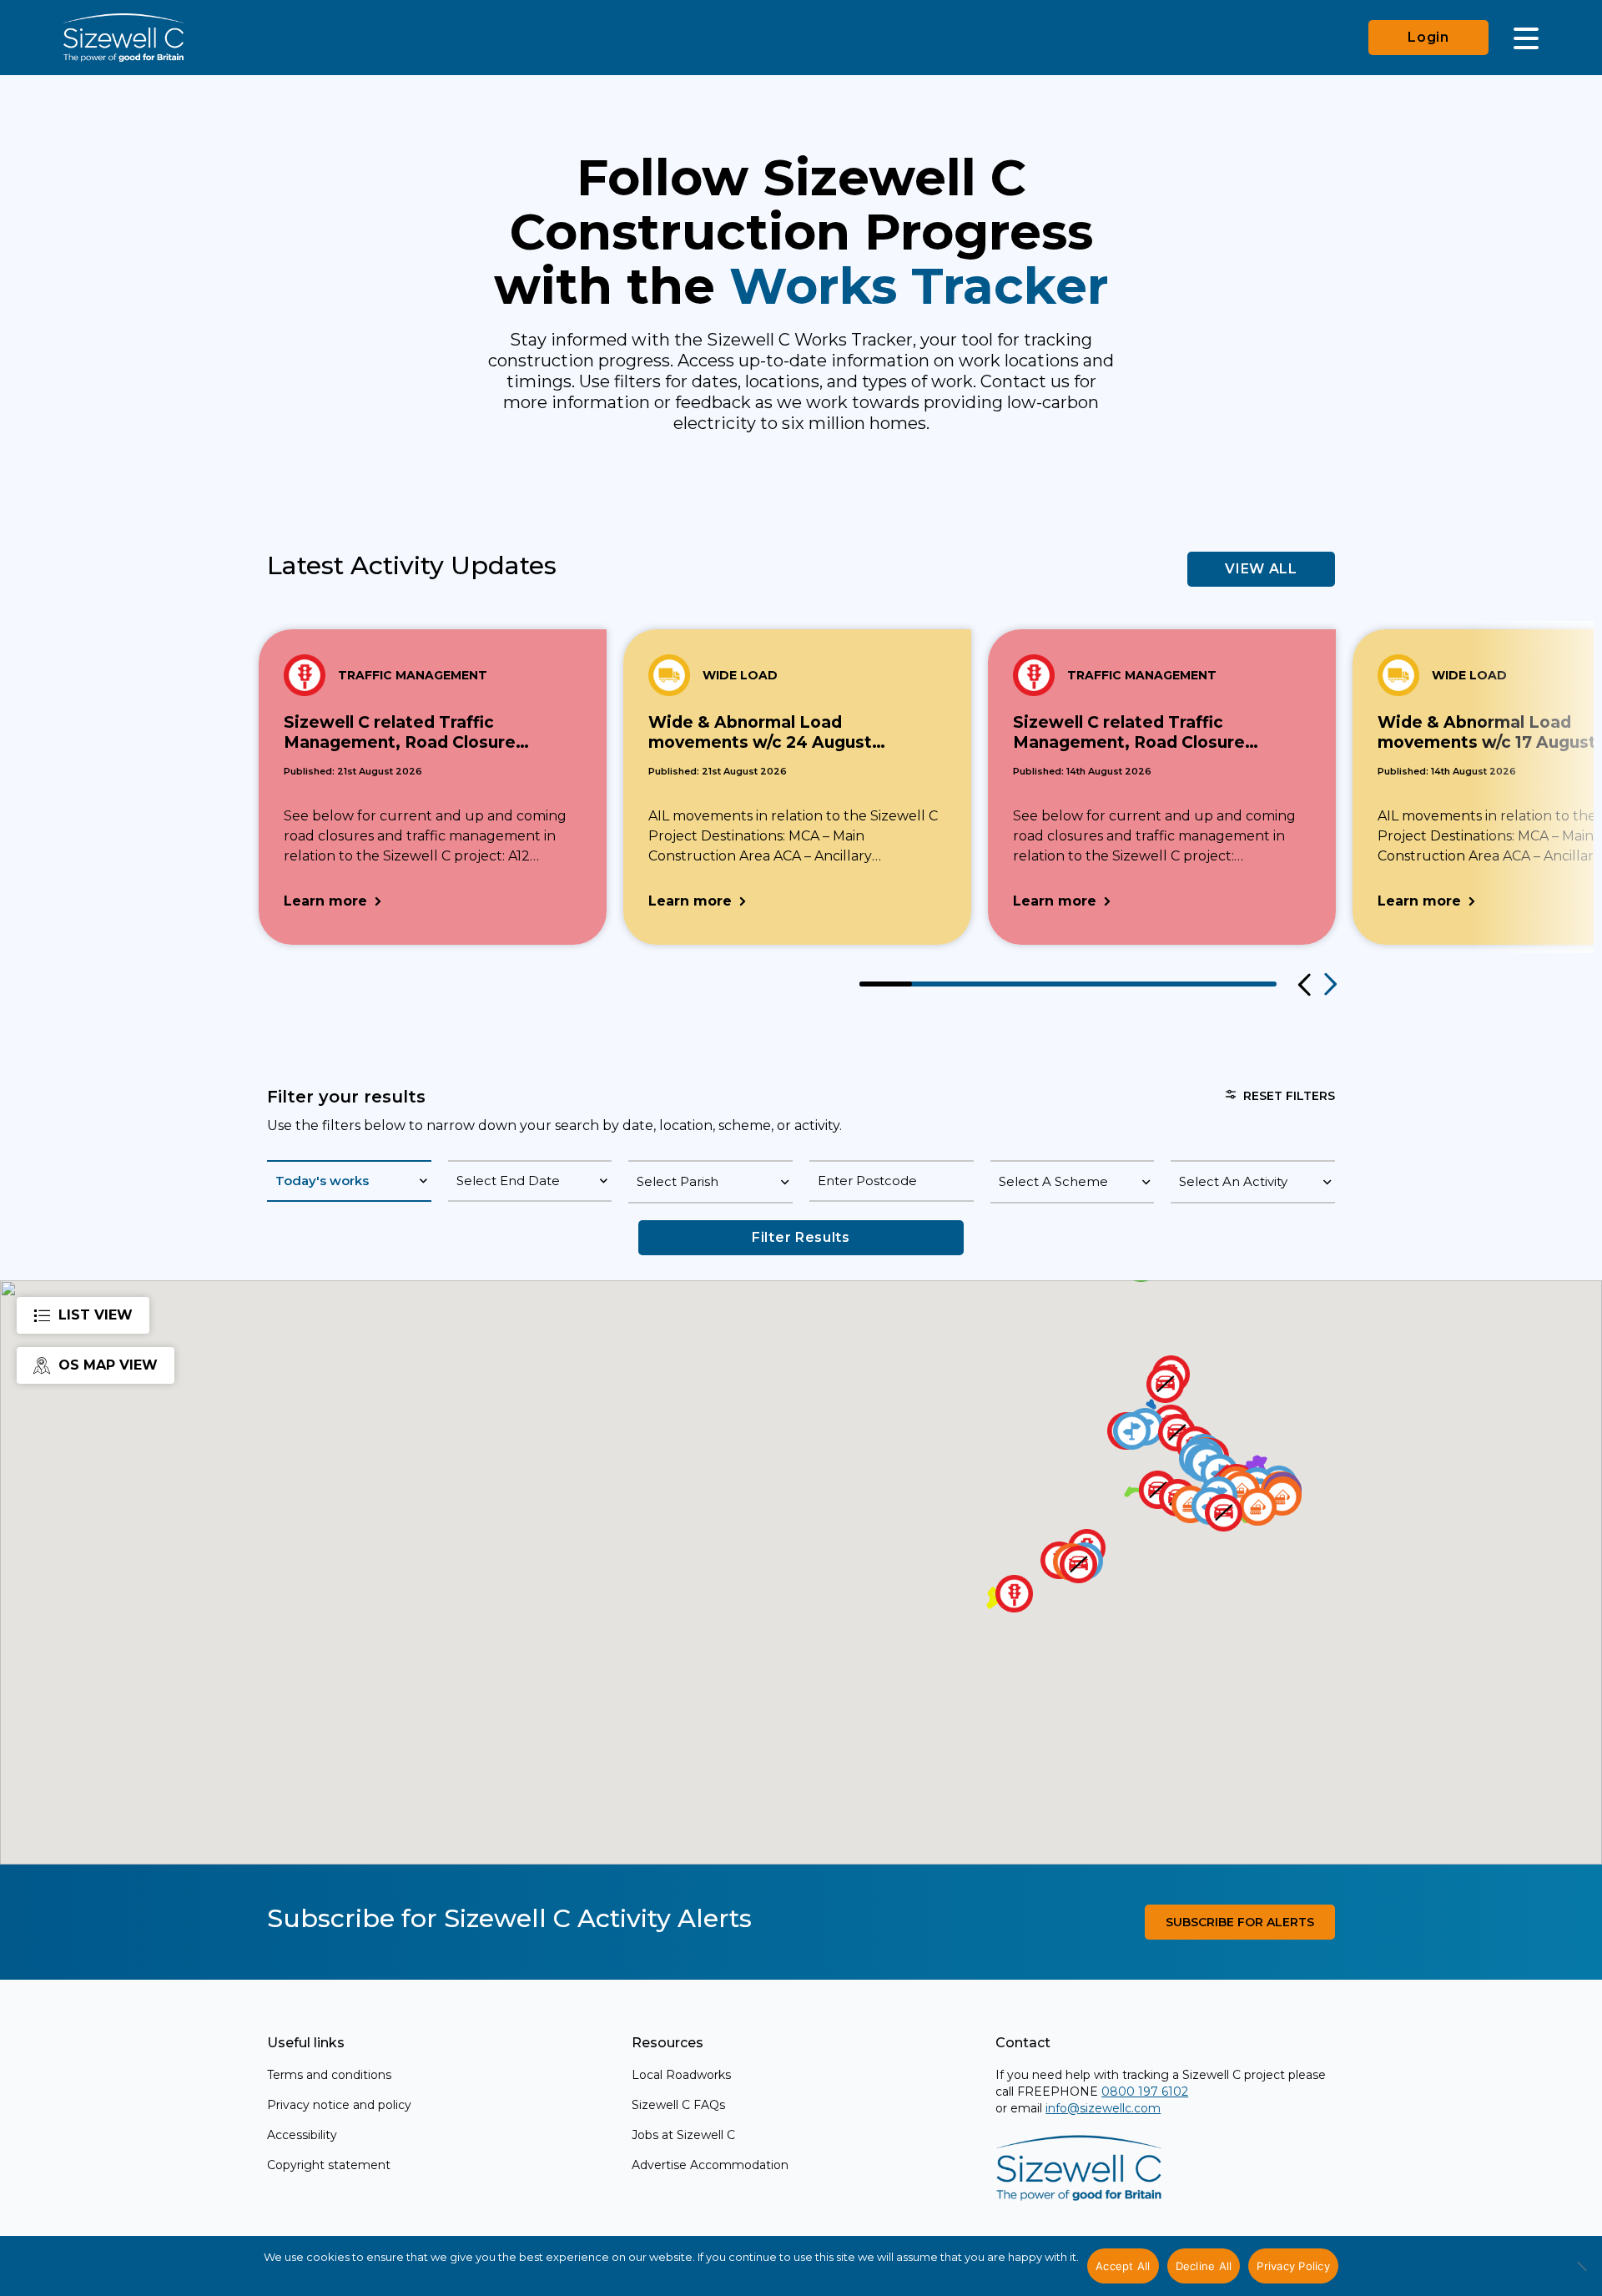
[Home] (123, 38)
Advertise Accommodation (710, 2165)
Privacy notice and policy (339, 2105)
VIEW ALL (1261, 569)
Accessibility (302, 2135)
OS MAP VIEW (108, 1365)
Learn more (325, 901)
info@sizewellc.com (1103, 2108)
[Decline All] (1581, 2275)
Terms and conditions (329, 2075)
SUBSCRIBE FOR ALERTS (1240, 1922)
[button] (1258, 1507)
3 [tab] (990, 984)
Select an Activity (1233, 1181)
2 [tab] (938, 984)
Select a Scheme (1053, 1181)
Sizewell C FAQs (678, 2105)
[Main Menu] (1526, 38)
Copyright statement (329, 2165)
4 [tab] (1043, 984)
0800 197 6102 (1145, 2092)
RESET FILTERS (1289, 1096)
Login (1428, 37)
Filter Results (801, 1237)
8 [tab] (1251, 984)
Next (1329, 985)
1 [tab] (886, 984)
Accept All (1123, 2266)
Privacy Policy (1293, 2266)
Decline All (1204, 2266)
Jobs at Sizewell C (683, 2135)
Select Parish (678, 1181)
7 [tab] (1199, 984)
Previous (1302, 985)
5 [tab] (1094, 984)
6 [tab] (1147, 984)
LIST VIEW (96, 1315)
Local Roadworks (681, 2075)
